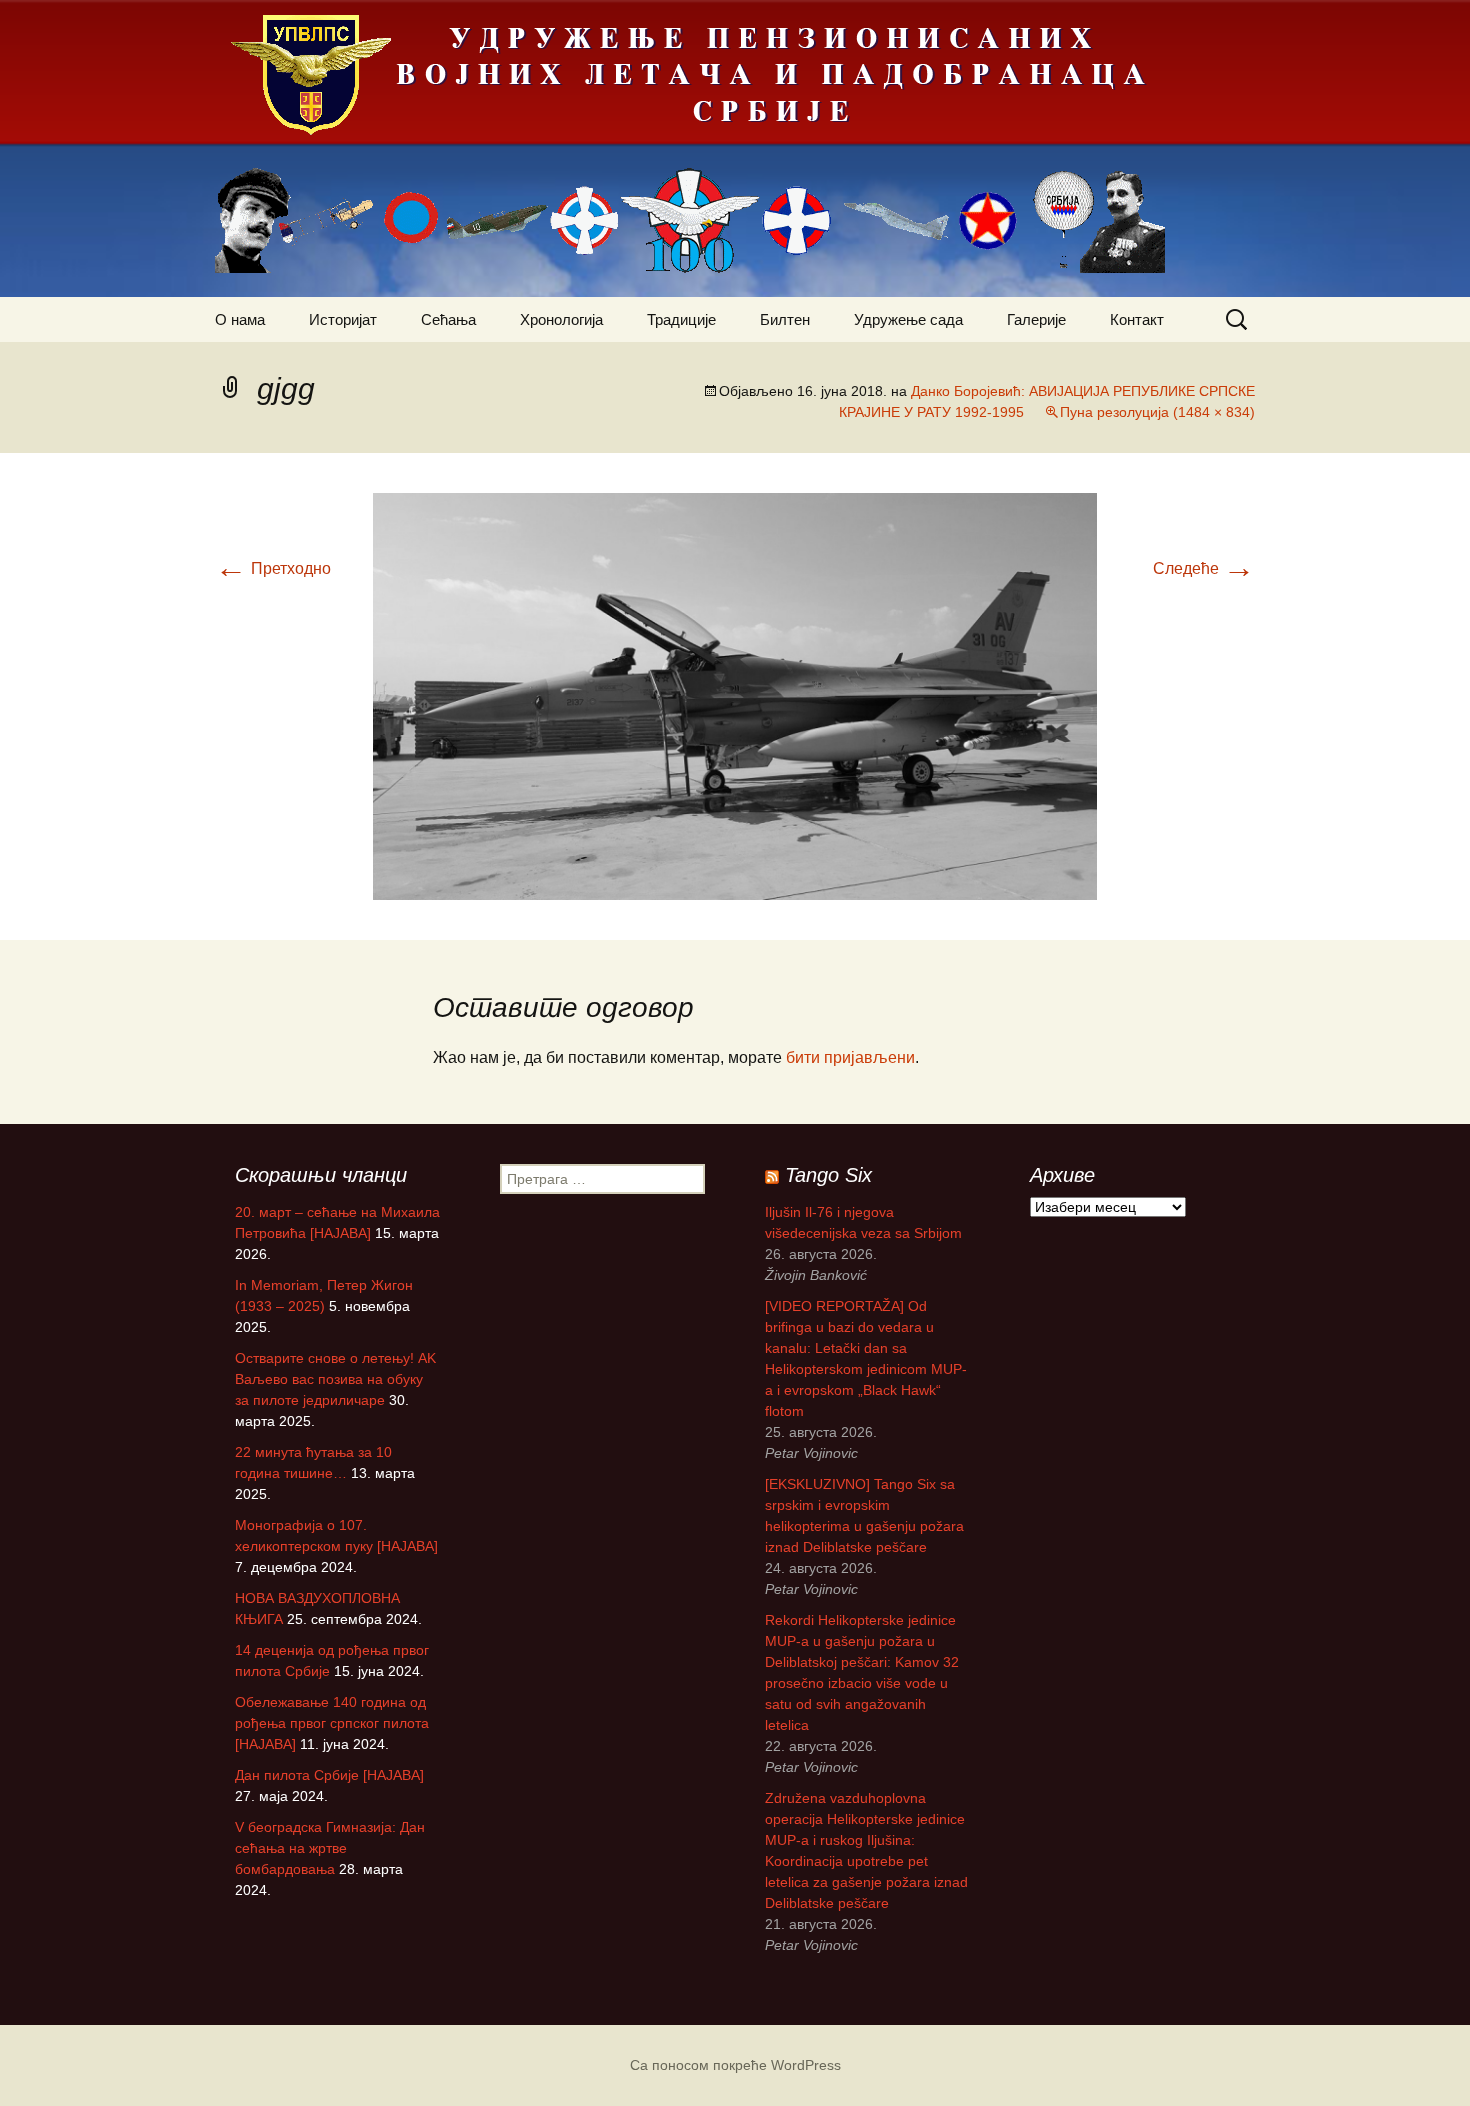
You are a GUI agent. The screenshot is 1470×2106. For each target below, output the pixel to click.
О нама (240, 319)
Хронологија (561, 319)
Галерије (1036, 319)
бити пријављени (850, 1057)
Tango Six (828, 1175)
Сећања (448, 319)
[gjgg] (735, 695)
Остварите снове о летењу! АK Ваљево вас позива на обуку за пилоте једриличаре (335, 1379)
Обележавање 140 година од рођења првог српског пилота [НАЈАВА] (332, 1723)
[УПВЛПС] (735, 148)
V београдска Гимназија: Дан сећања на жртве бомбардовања (330, 1848)
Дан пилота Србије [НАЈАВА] (329, 1775)
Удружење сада (908, 319)
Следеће (1204, 568)
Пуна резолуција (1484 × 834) (1157, 412)
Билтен (785, 319)
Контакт (1137, 319)
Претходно (273, 568)
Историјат (343, 319)
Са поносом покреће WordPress (735, 2065)
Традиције (681, 319)
